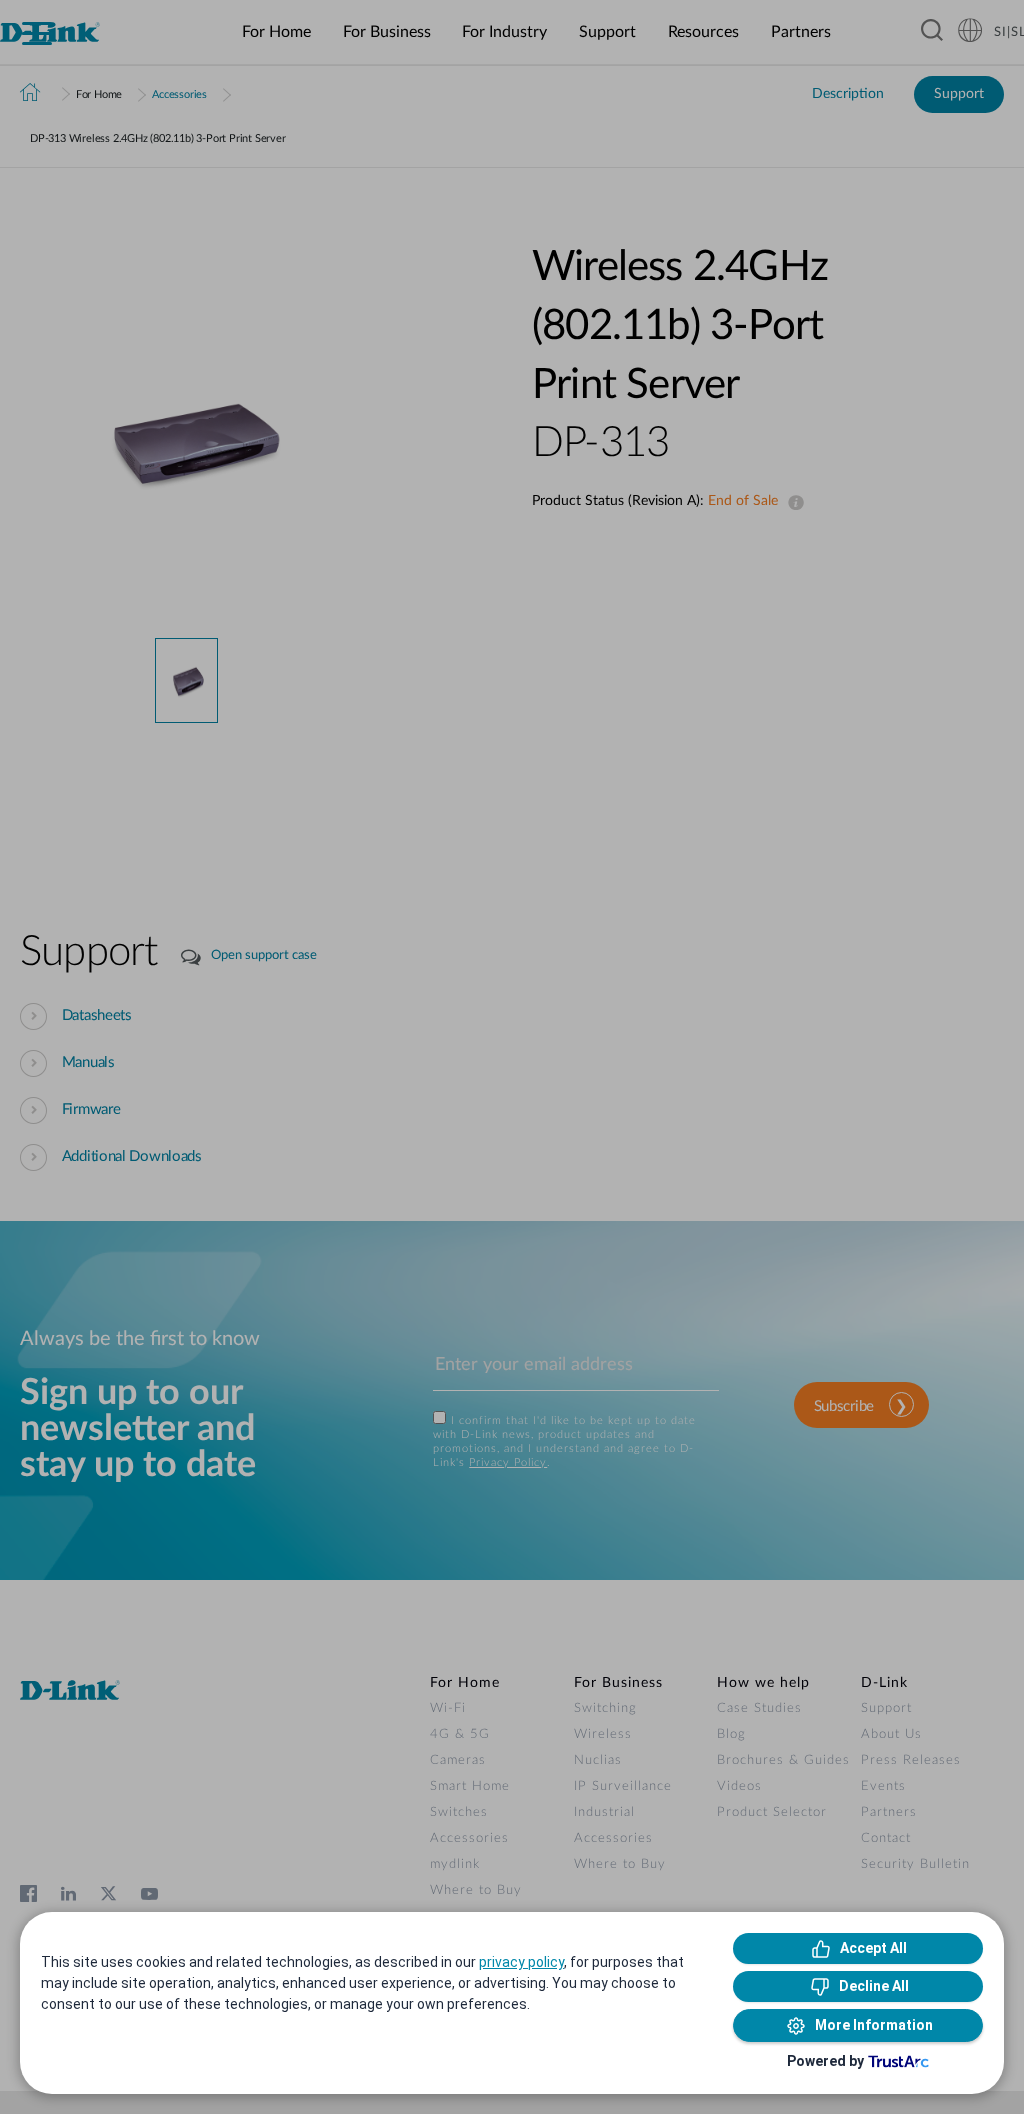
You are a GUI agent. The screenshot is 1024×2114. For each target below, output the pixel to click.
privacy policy (521, 1962)
